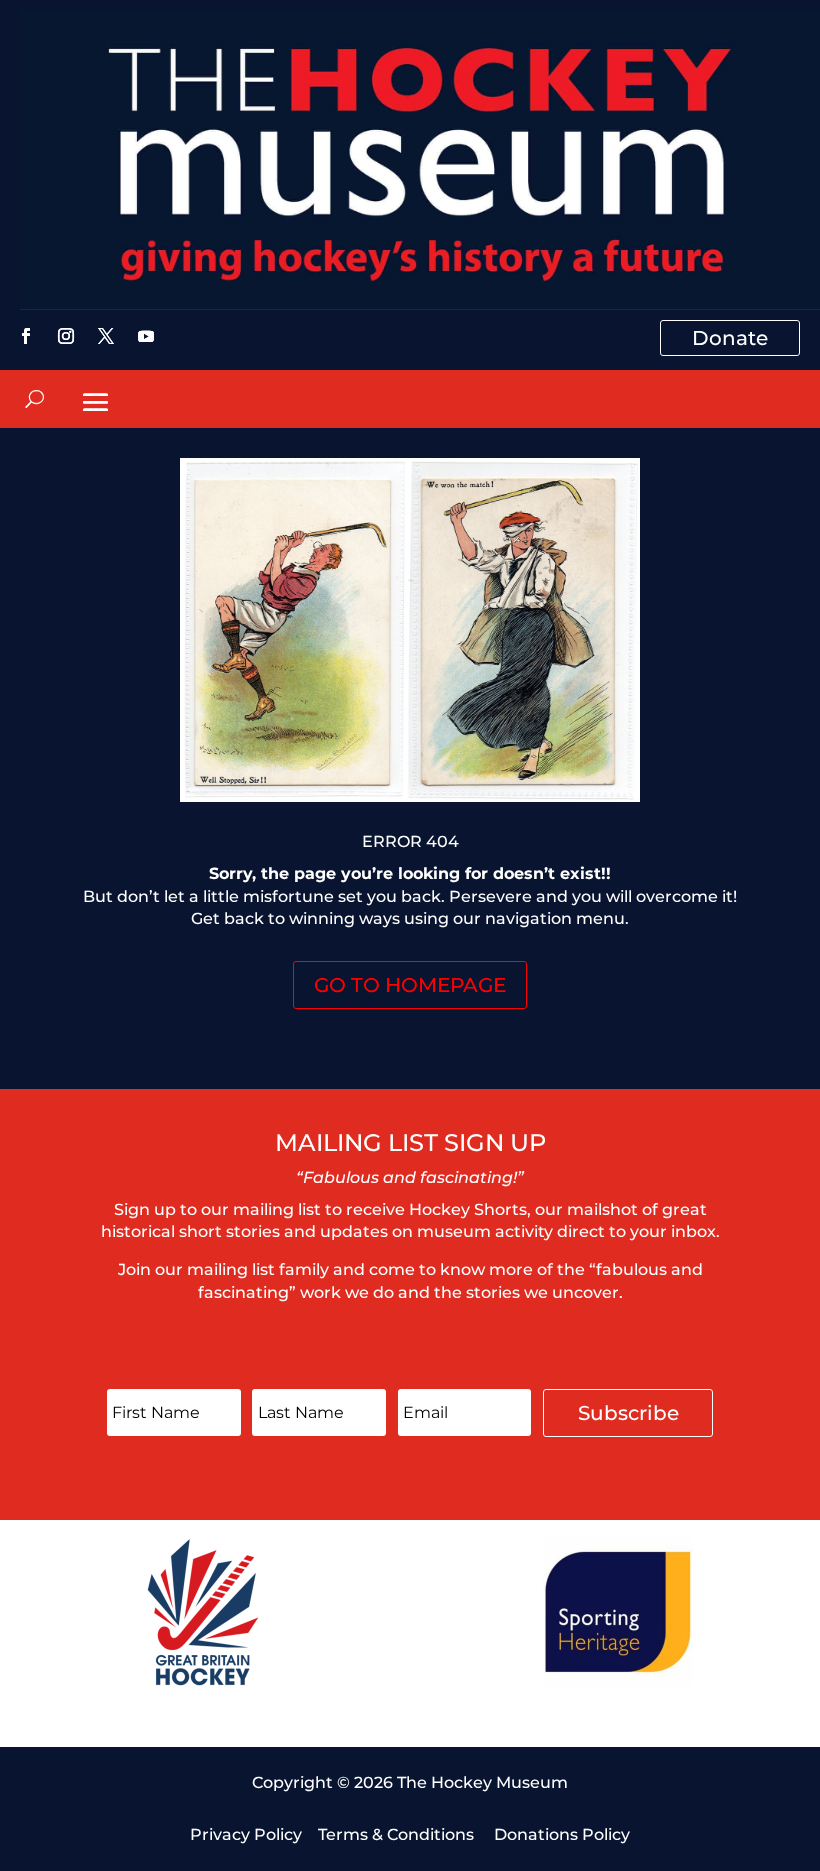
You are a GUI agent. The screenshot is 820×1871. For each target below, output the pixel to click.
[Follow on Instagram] (66, 336)
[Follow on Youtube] (146, 336)
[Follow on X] (106, 336)
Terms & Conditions (398, 1834)
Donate (730, 338)
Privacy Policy (246, 1834)
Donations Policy (562, 1834)
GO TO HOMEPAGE (410, 985)
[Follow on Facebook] (26, 336)
